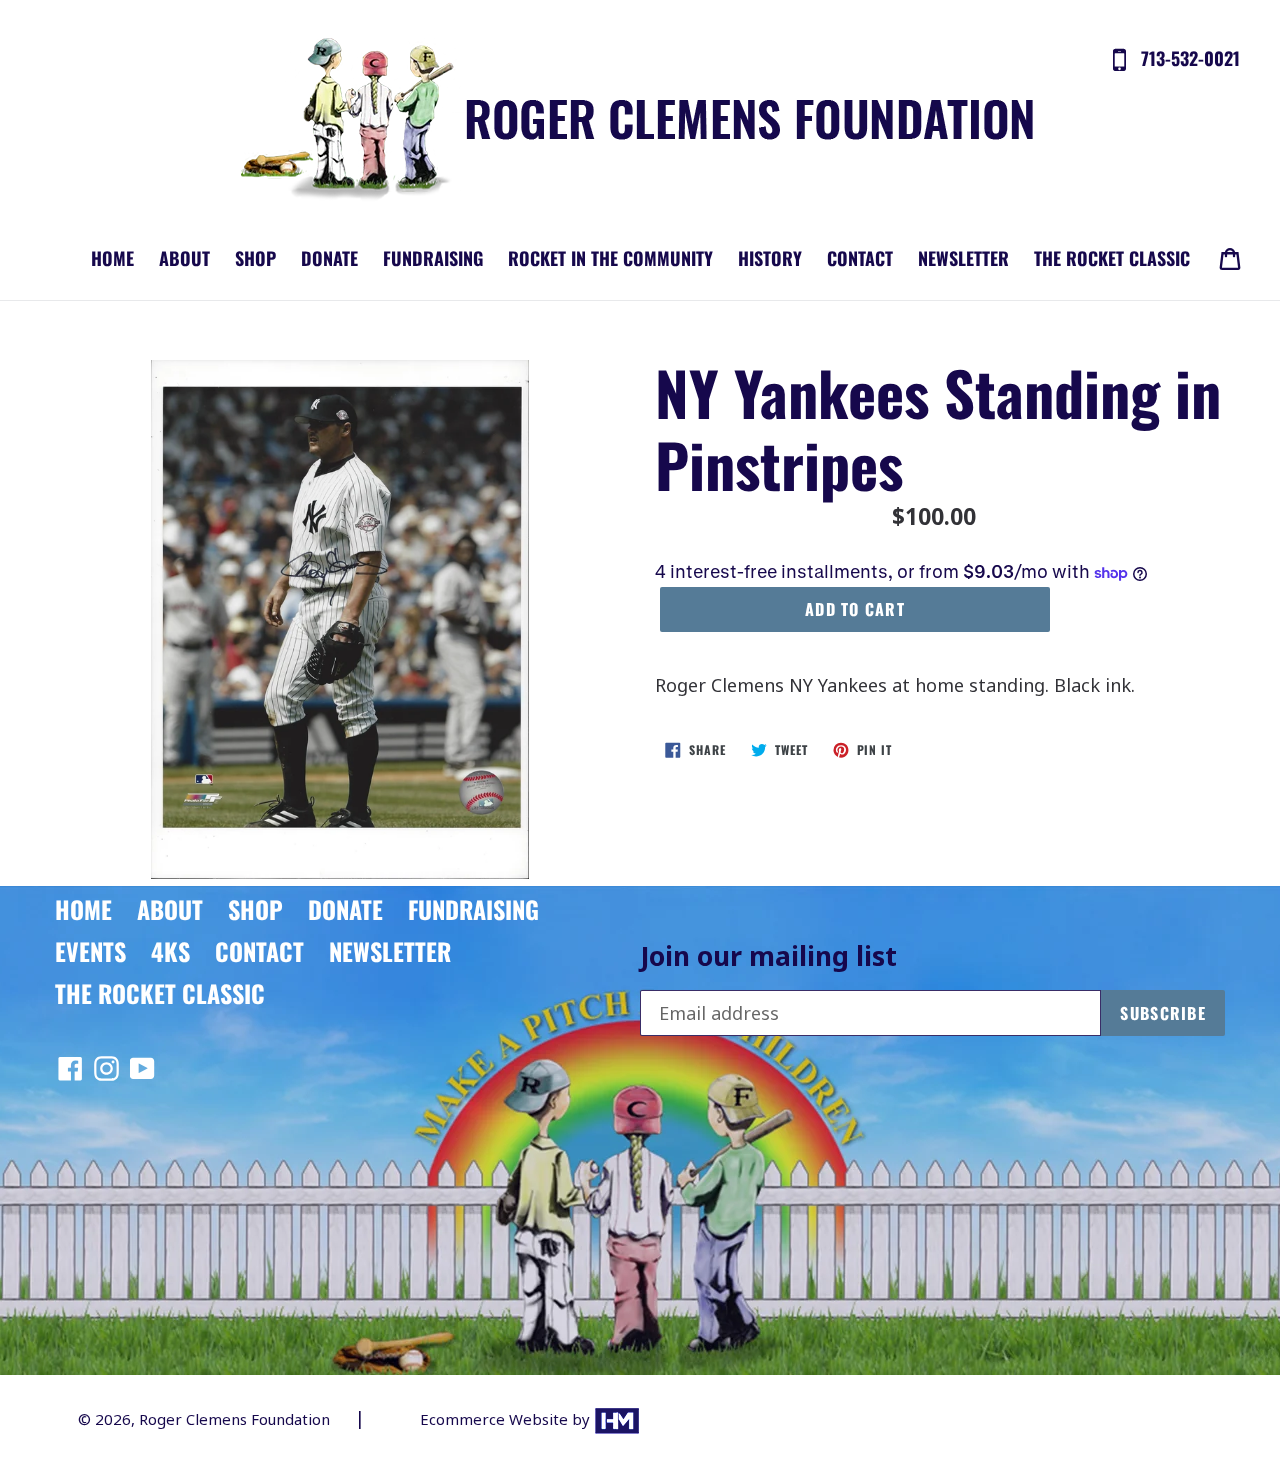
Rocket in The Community (610, 258)
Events (90, 951)
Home (112, 258)
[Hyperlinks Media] (617, 1419)
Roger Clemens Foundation (234, 1419)
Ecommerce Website (496, 1419)
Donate (329, 258)
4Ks (170, 951)
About (184, 258)
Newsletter (963, 258)
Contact (860, 258)
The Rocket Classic (1112, 258)
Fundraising (433, 258)
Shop (255, 258)
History (770, 258)
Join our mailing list (768, 957)
